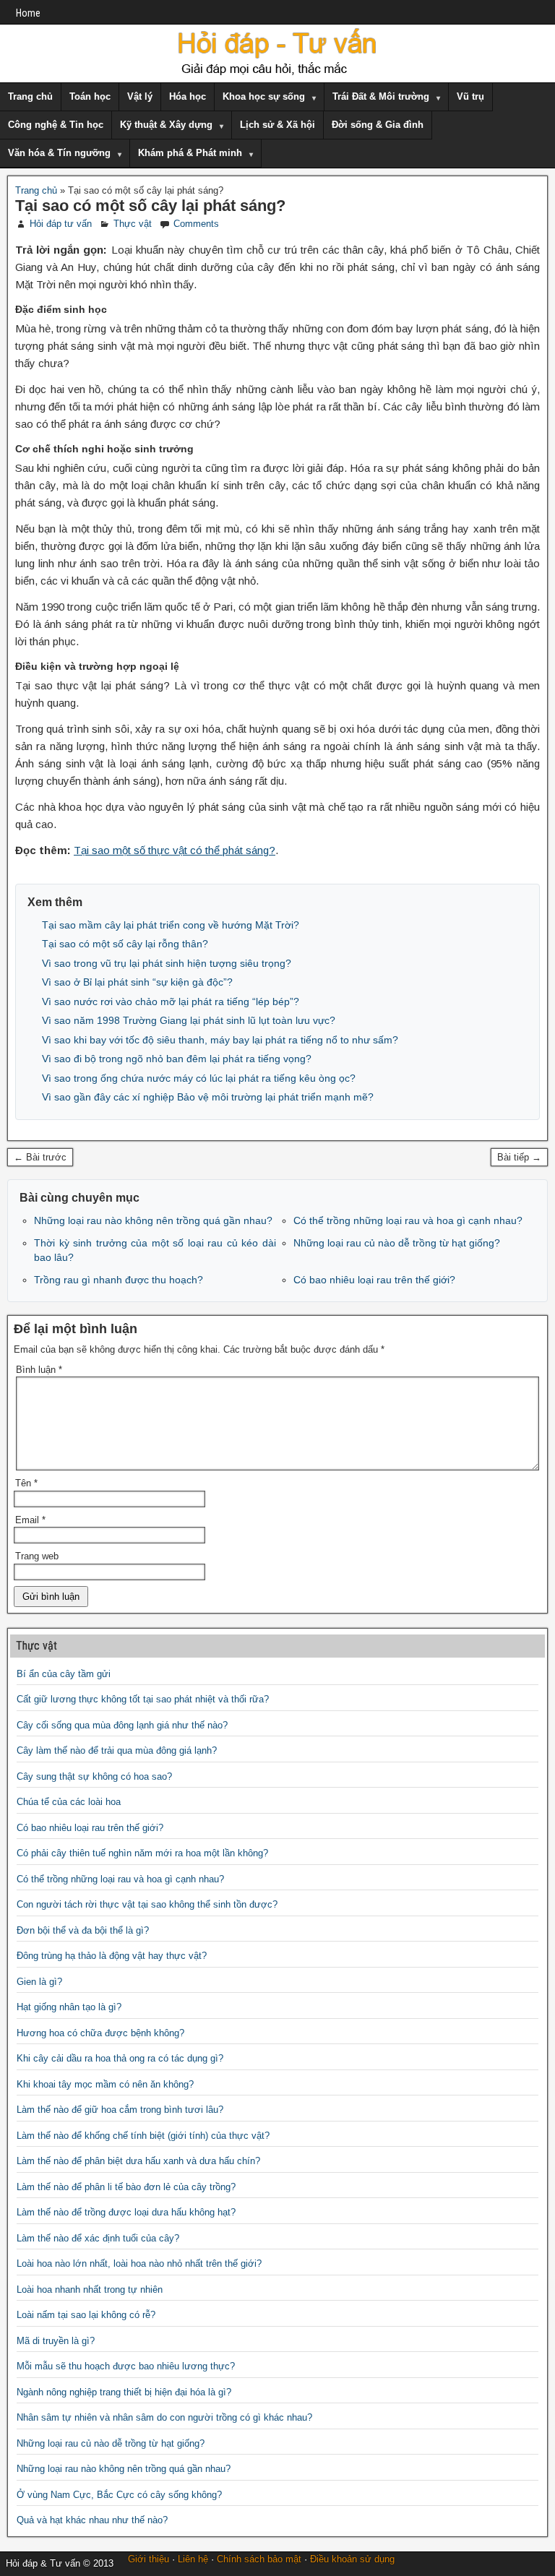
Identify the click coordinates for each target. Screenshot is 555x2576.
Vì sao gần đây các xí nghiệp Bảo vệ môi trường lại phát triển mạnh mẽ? (208, 1097)
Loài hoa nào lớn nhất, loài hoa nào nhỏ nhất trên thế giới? (139, 2263)
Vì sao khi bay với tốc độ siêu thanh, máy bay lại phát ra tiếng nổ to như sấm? (220, 1040)
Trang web (37, 1556)
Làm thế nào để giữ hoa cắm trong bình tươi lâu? (120, 2110)
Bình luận (39, 1370)
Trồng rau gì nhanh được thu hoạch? (119, 1280)
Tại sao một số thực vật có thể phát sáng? (175, 850)
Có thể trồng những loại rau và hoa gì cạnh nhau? (408, 1220)
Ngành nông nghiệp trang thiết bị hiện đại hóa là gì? (124, 2392)
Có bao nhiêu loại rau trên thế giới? (374, 1280)
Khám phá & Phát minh (190, 153)
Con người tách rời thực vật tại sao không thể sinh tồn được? (147, 1904)
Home (28, 13)
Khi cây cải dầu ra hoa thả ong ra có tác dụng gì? (120, 2058)
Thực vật (133, 224)
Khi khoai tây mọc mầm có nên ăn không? (105, 2084)
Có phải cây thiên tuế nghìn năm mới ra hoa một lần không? (142, 1853)
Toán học (90, 96)
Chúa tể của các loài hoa (69, 1802)
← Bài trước (40, 1157)
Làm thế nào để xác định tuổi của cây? (98, 2238)
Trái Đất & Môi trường (381, 96)
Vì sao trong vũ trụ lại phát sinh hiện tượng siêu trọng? (167, 963)
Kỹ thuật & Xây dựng (166, 125)
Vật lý (140, 96)
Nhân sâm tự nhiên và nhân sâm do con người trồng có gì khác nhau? (164, 2417)
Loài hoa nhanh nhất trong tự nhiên (90, 2289)
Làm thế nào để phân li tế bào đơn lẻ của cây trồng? (126, 2187)
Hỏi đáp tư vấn (61, 224)
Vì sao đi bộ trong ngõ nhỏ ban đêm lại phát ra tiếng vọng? (177, 1059)
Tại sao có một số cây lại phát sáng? (150, 206)
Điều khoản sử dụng (352, 2559)
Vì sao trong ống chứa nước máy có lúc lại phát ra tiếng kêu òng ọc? (199, 1078)
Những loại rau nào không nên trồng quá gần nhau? (153, 1220)
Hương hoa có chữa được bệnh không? (100, 2033)
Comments (196, 224)
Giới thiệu (149, 2559)
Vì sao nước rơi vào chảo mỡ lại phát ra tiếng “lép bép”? (171, 1001)
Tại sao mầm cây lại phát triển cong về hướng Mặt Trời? (171, 925)
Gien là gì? (39, 1982)
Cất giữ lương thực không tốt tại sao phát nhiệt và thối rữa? (143, 1699)
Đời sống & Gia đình (378, 125)
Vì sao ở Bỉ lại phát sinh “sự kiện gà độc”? (137, 982)
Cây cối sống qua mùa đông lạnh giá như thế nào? (122, 1725)
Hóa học (188, 96)
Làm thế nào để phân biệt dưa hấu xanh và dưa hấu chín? (138, 2161)
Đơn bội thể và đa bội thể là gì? (83, 1930)
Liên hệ (193, 2559)
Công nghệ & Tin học (56, 125)
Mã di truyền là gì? (56, 2341)
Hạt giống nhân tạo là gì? (69, 2007)
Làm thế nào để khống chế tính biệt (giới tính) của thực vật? (143, 2136)
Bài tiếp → (519, 1157)
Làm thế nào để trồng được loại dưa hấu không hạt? (126, 2212)
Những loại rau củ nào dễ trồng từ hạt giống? (397, 1243)
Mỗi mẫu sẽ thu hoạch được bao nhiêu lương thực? (126, 2366)
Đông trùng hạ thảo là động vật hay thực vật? (112, 1956)
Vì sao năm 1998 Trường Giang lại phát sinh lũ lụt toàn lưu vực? (189, 1020)
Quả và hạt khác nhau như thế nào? (92, 2520)
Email (30, 1520)
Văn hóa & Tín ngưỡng (59, 153)
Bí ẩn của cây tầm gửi (64, 1674)
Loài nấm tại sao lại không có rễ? (86, 2315)
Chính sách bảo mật (259, 2559)
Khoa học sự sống (264, 96)
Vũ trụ (470, 96)
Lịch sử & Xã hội (277, 125)
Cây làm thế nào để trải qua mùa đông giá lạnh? (117, 1750)
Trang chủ (30, 96)
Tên (26, 1483)
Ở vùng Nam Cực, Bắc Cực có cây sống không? (119, 2495)
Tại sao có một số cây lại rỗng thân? (125, 944)
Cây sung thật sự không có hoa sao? (94, 1776)
